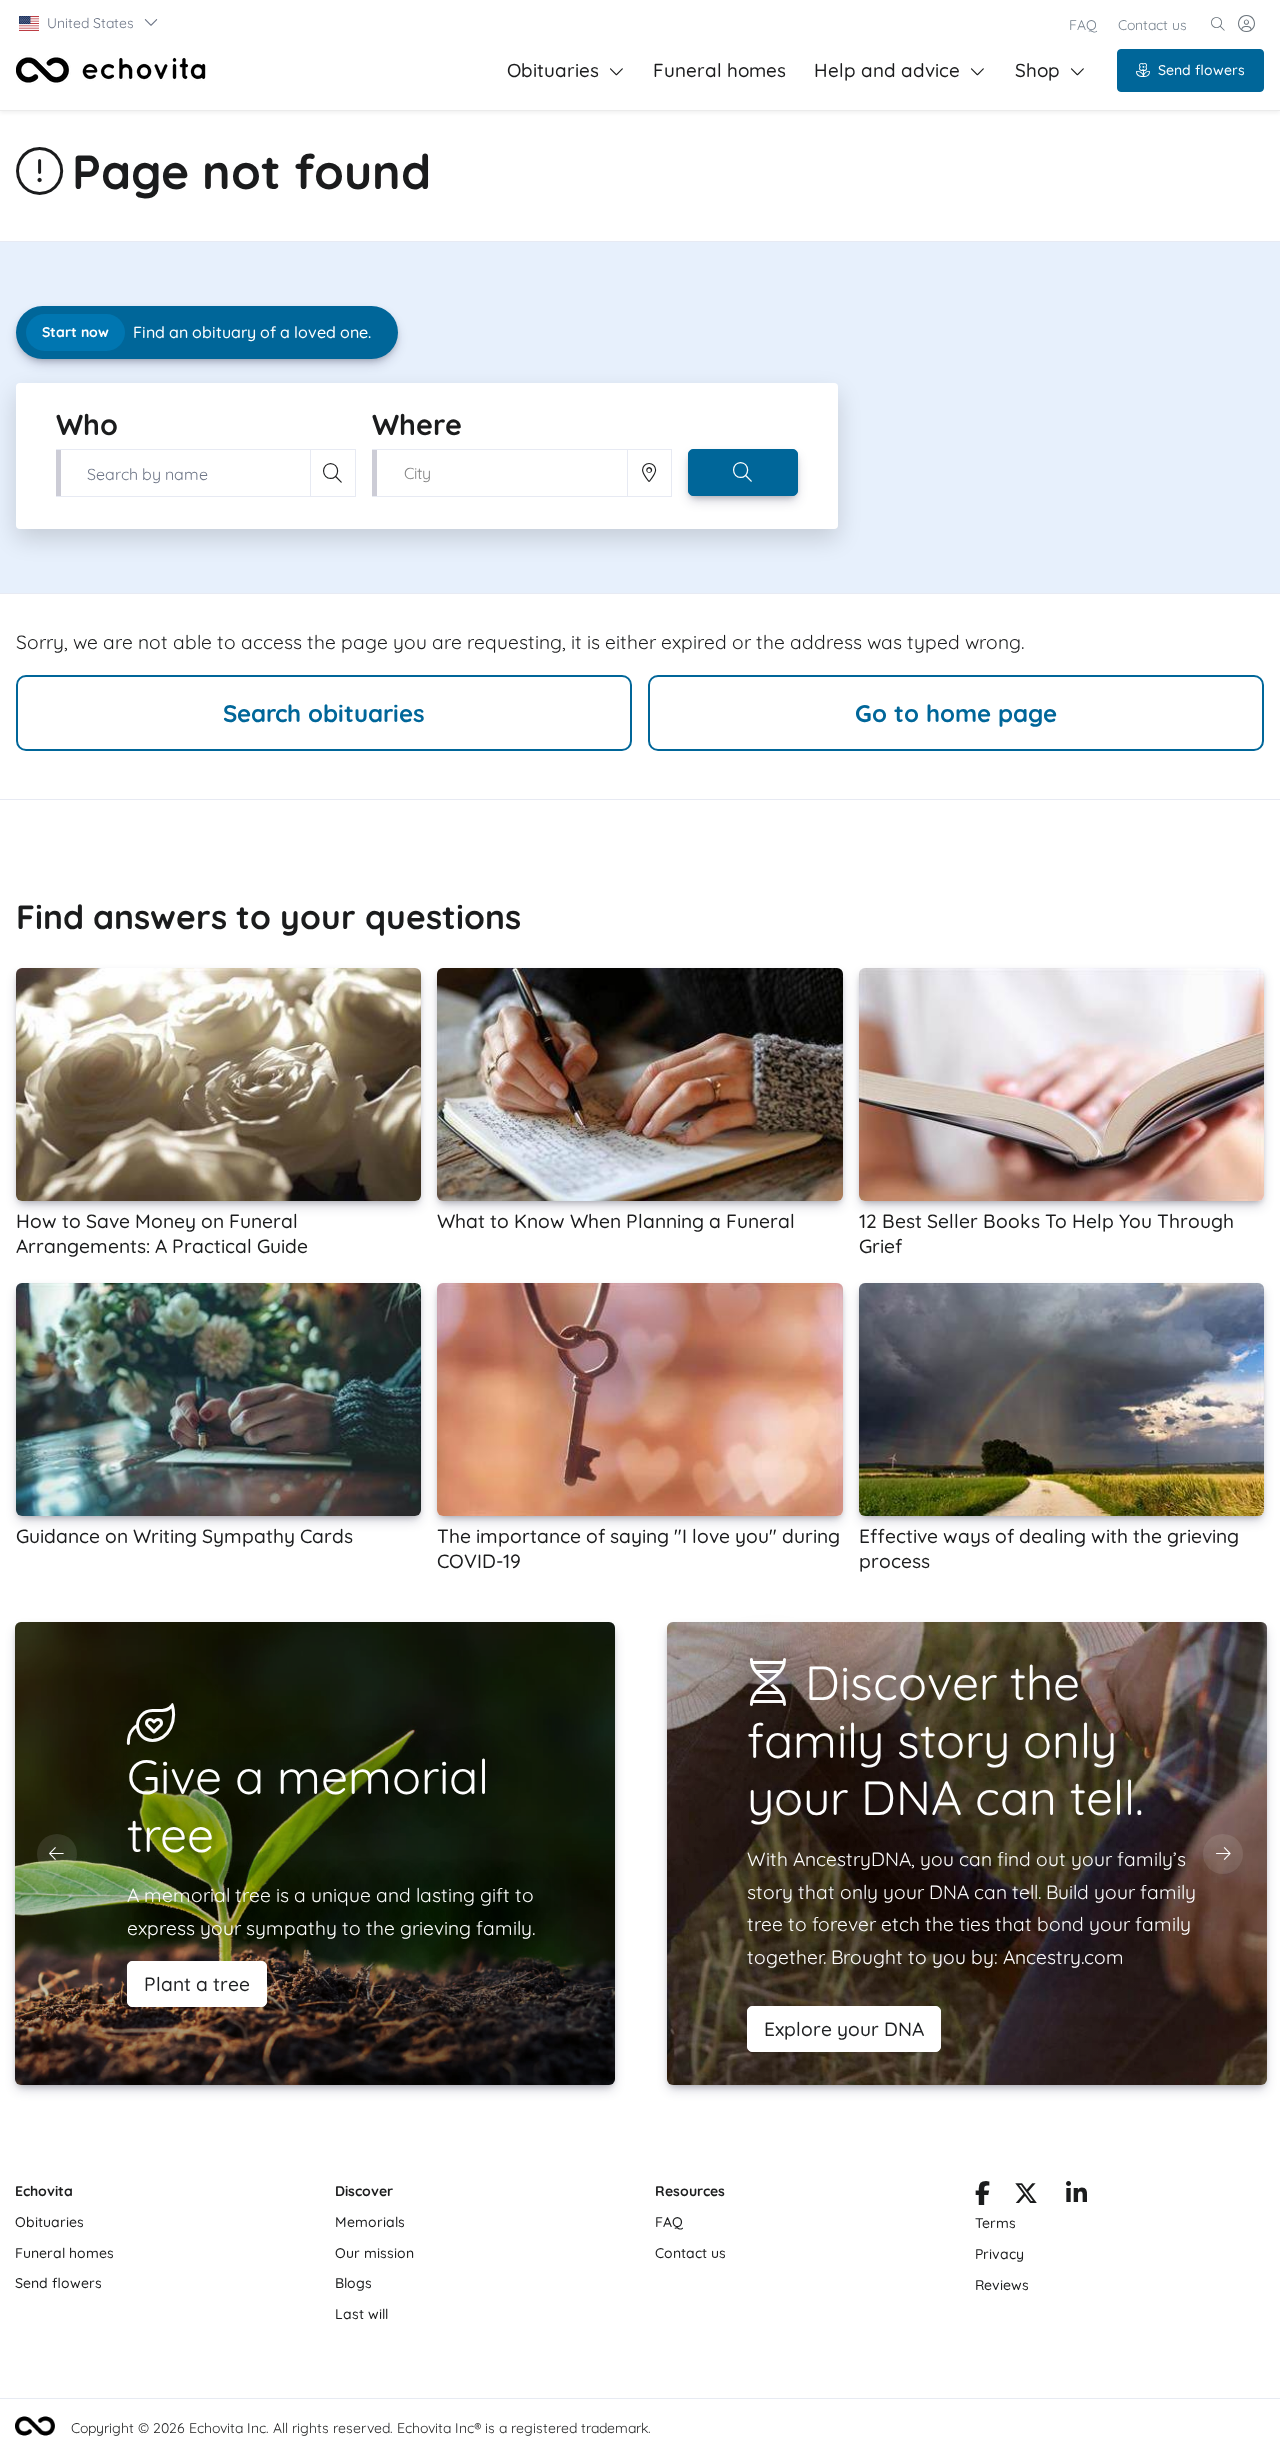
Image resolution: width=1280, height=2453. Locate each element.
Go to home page (956, 713)
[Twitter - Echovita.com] (1026, 2197)
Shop (1037, 70)
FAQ (1083, 25)
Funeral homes (719, 70)
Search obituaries (324, 713)
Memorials (370, 2222)
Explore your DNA (844, 2029)
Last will (361, 2314)
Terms (995, 2223)
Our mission (374, 2253)
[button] (89, 23)
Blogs (353, 2283)
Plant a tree (197, 1984)
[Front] (111, 70)
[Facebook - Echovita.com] (982, 2197)
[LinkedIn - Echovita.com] (1076, 2197)
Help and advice (887, 70)
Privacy (999, 2254)
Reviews (1002, 2285)
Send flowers (1201, 70)
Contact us (1152, 25)
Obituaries (553, 70)
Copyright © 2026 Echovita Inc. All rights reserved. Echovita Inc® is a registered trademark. (361, 2428)
